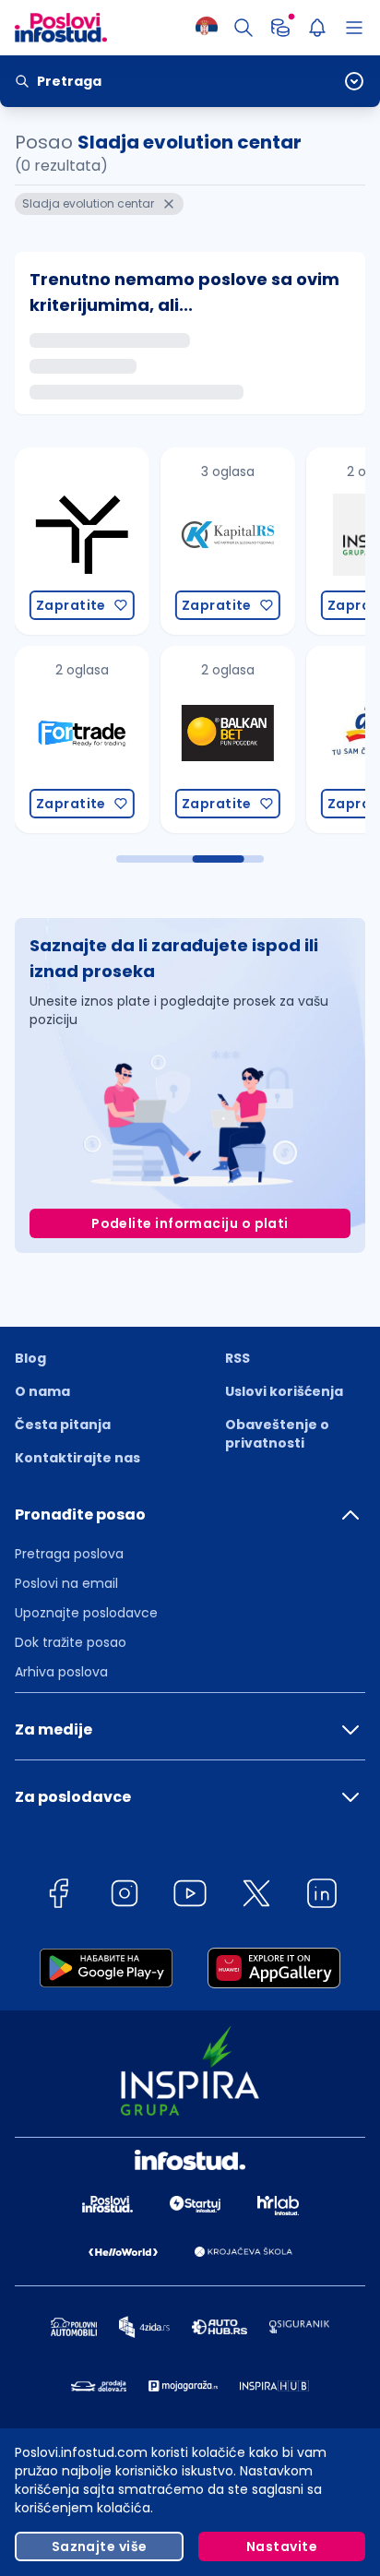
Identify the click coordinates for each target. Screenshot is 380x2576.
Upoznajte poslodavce (86, 1613)
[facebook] (58, 1896)
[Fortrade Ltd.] (78, 739)
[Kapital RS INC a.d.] (224, 541)
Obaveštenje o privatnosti (277, 1434)
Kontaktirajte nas (77, 1458)
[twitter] (256, 1896)
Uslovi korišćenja (284, 1391)
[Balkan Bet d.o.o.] (224, 739)
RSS (237, 1358)
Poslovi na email (66, 1583)
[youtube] (190, 1896)
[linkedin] (322, 1896)
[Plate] (280, 28)
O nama (42, 1391)
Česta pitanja (63, 1425)
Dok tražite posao (71, 1642)
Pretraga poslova (69, 1554)
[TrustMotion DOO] (78, 541)
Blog (30, 1358)
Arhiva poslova (61, 1672)
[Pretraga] (243, 28)
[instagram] (125, 1896)
